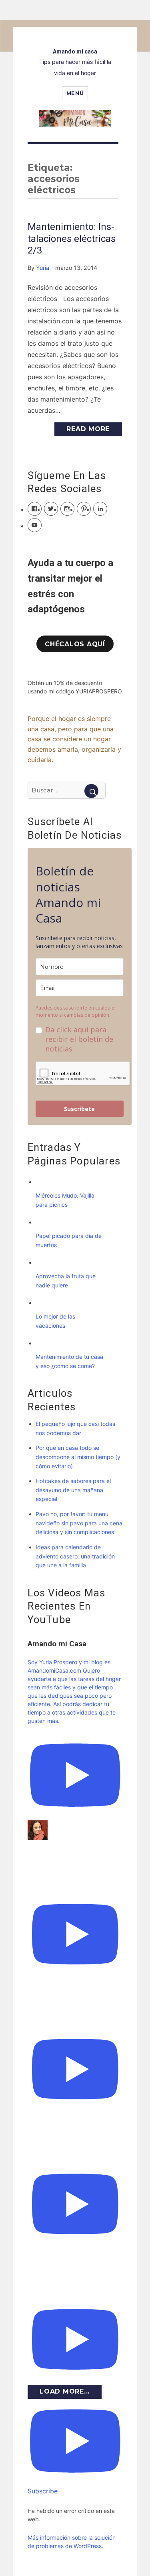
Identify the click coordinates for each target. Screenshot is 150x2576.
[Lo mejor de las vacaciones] (44, 1303)
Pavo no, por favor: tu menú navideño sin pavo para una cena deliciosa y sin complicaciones (79, 1523)
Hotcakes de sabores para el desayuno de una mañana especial (73, 1490)
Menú (75, 93)
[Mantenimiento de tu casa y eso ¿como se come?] (44, 1343)
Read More (88, 429)
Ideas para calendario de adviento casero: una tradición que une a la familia (75, 1556)
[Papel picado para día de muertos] (44, 1222)
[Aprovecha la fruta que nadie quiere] (44, 1262)
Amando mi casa (75, 51)
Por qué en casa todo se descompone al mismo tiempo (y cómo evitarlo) (78, 1457)
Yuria (43, 268)
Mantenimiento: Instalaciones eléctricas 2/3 (72, 239)
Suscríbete (79, 1109)
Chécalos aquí (75, 644)
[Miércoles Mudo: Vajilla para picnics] (44, 1182)
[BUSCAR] (91, 791)
